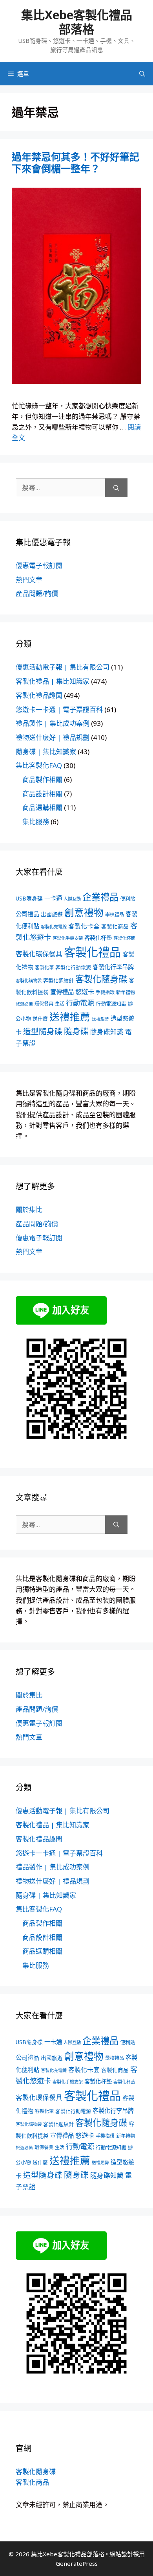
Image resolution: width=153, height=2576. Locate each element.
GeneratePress (77, 2563)
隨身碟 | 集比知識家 (46, 752)
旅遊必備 (24, 1004)
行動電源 (80, 1003)
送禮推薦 (70, 1017)
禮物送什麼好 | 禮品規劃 (53, 737)
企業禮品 (100, 897)
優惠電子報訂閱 (39, 566)
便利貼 (128, 899)
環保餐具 (44, 1004)
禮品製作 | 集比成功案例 (53, 723)
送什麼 (40, 1019)
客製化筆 (44, 968)
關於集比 (29, 1210)
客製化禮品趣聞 (39, 695)
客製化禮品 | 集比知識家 (53, 681)
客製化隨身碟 (101, 979)
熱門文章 (29, 580)
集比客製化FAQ (39, 765)
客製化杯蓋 (124, 938)
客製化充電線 (54, 927)
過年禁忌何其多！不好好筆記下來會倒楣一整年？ (76, 162)
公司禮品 (27, 914)
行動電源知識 (111, 1004)
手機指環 (105, 992)
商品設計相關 (42, 794)
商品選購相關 (42, 807)
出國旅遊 (52, 914)
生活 (60, 1004)
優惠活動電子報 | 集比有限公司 (63, 667)
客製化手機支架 (68, 938)
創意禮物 (84, 912)
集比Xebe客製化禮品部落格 (77, 22)
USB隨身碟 (29, 898)
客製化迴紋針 (58, 980)
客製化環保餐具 (39, 954)
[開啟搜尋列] (142, 74)
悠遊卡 (85, 992)
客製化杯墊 (98, 938)
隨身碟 (76, 1031)
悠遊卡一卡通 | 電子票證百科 (59, 710)
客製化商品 (115, 926)
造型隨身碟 (43, 1031)
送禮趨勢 (100, 1019)
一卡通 (53, 898)
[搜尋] (116, 488)
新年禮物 (126, 992)
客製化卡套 (84, 926)
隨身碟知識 (107, 1032)
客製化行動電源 (73, 967)
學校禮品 (115, 914)
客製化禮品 (92, 952)
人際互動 (72, 899)
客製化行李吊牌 (113, 967)
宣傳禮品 (62, 992)
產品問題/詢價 (37, 593)
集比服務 (36, 822)
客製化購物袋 (29, 981)
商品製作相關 (42, 780)
